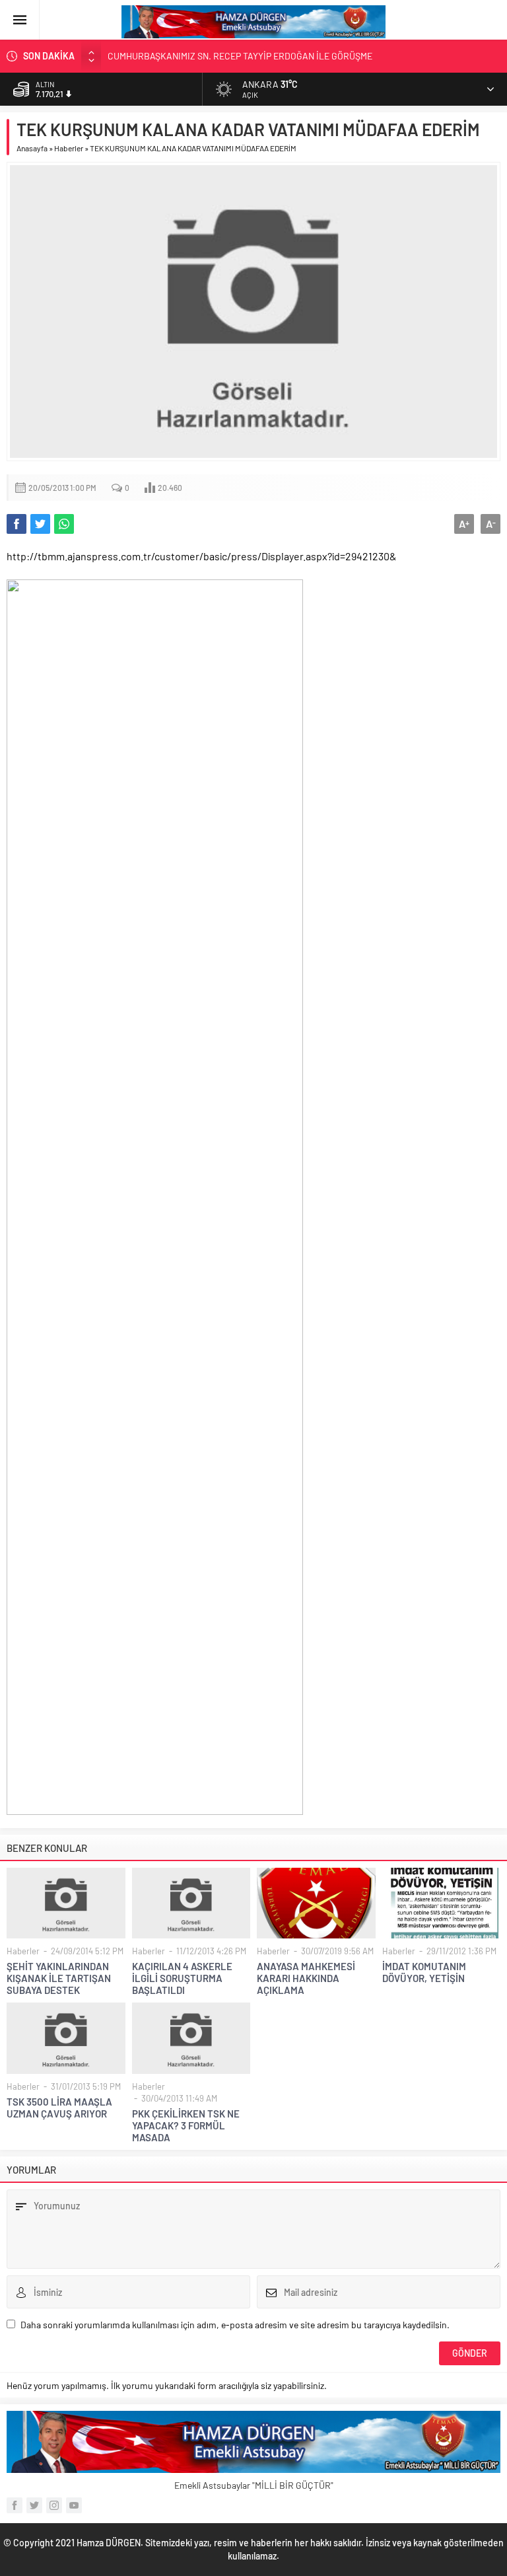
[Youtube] (74, 2505)
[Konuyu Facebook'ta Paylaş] (17, 524)
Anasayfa (32, 148)
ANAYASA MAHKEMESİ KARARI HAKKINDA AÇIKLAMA (306, 1978)
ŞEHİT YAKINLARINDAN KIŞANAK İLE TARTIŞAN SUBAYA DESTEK (59, 1978)
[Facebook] (15, 2505)
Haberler (69, 148)
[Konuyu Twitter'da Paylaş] (40, 524)
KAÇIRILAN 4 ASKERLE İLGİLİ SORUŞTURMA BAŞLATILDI (182, 1978)
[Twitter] (34, 2505)
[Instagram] (54, 2505)
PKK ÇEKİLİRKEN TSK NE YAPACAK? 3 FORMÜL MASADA (186, 2125)
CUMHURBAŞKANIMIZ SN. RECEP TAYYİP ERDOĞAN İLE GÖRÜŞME (240, 56)
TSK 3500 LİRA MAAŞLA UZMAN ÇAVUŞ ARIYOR (59, 2108)
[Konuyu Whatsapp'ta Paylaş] (64, 524)
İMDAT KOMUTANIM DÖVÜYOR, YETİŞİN (424, 1972)
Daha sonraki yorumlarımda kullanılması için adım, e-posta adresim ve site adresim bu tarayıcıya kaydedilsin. (235, 2325)
